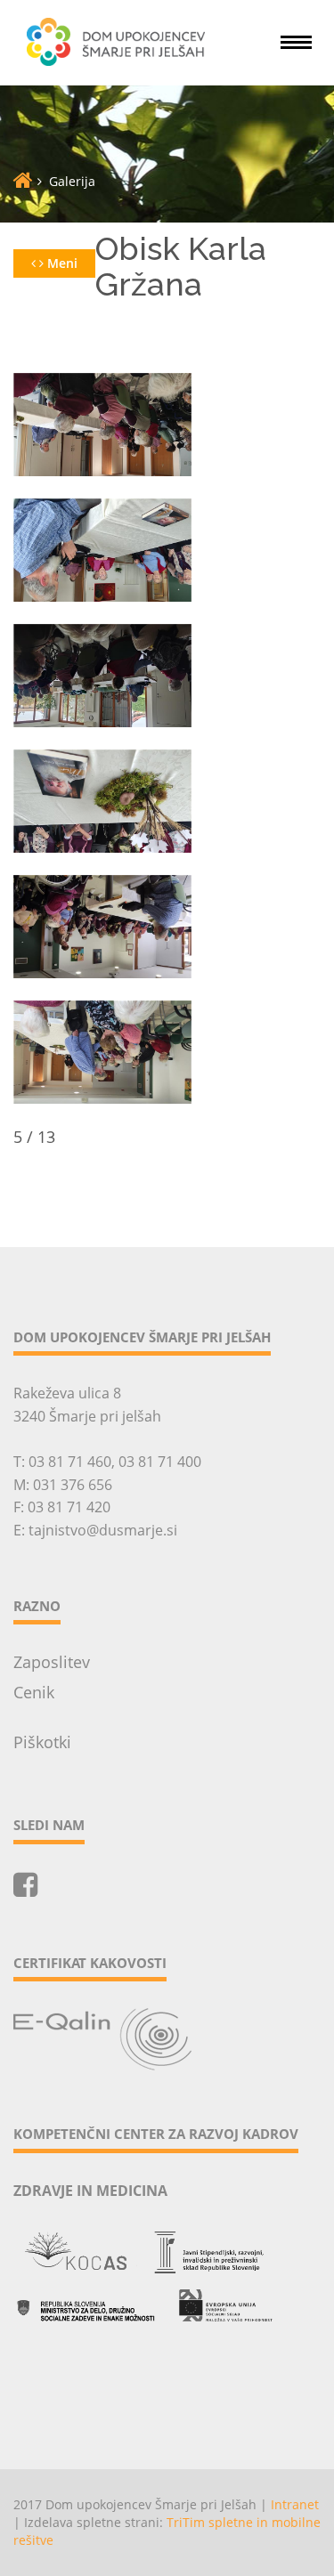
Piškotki (42, 1742)
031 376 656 (73, 1485)
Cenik (34, 1692)
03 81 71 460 (70, 1462)
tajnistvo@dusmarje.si (103, 1530)
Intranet (295, 2504)
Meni (61, 263)
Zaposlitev (52, 1662)
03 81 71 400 (160, 1462)
